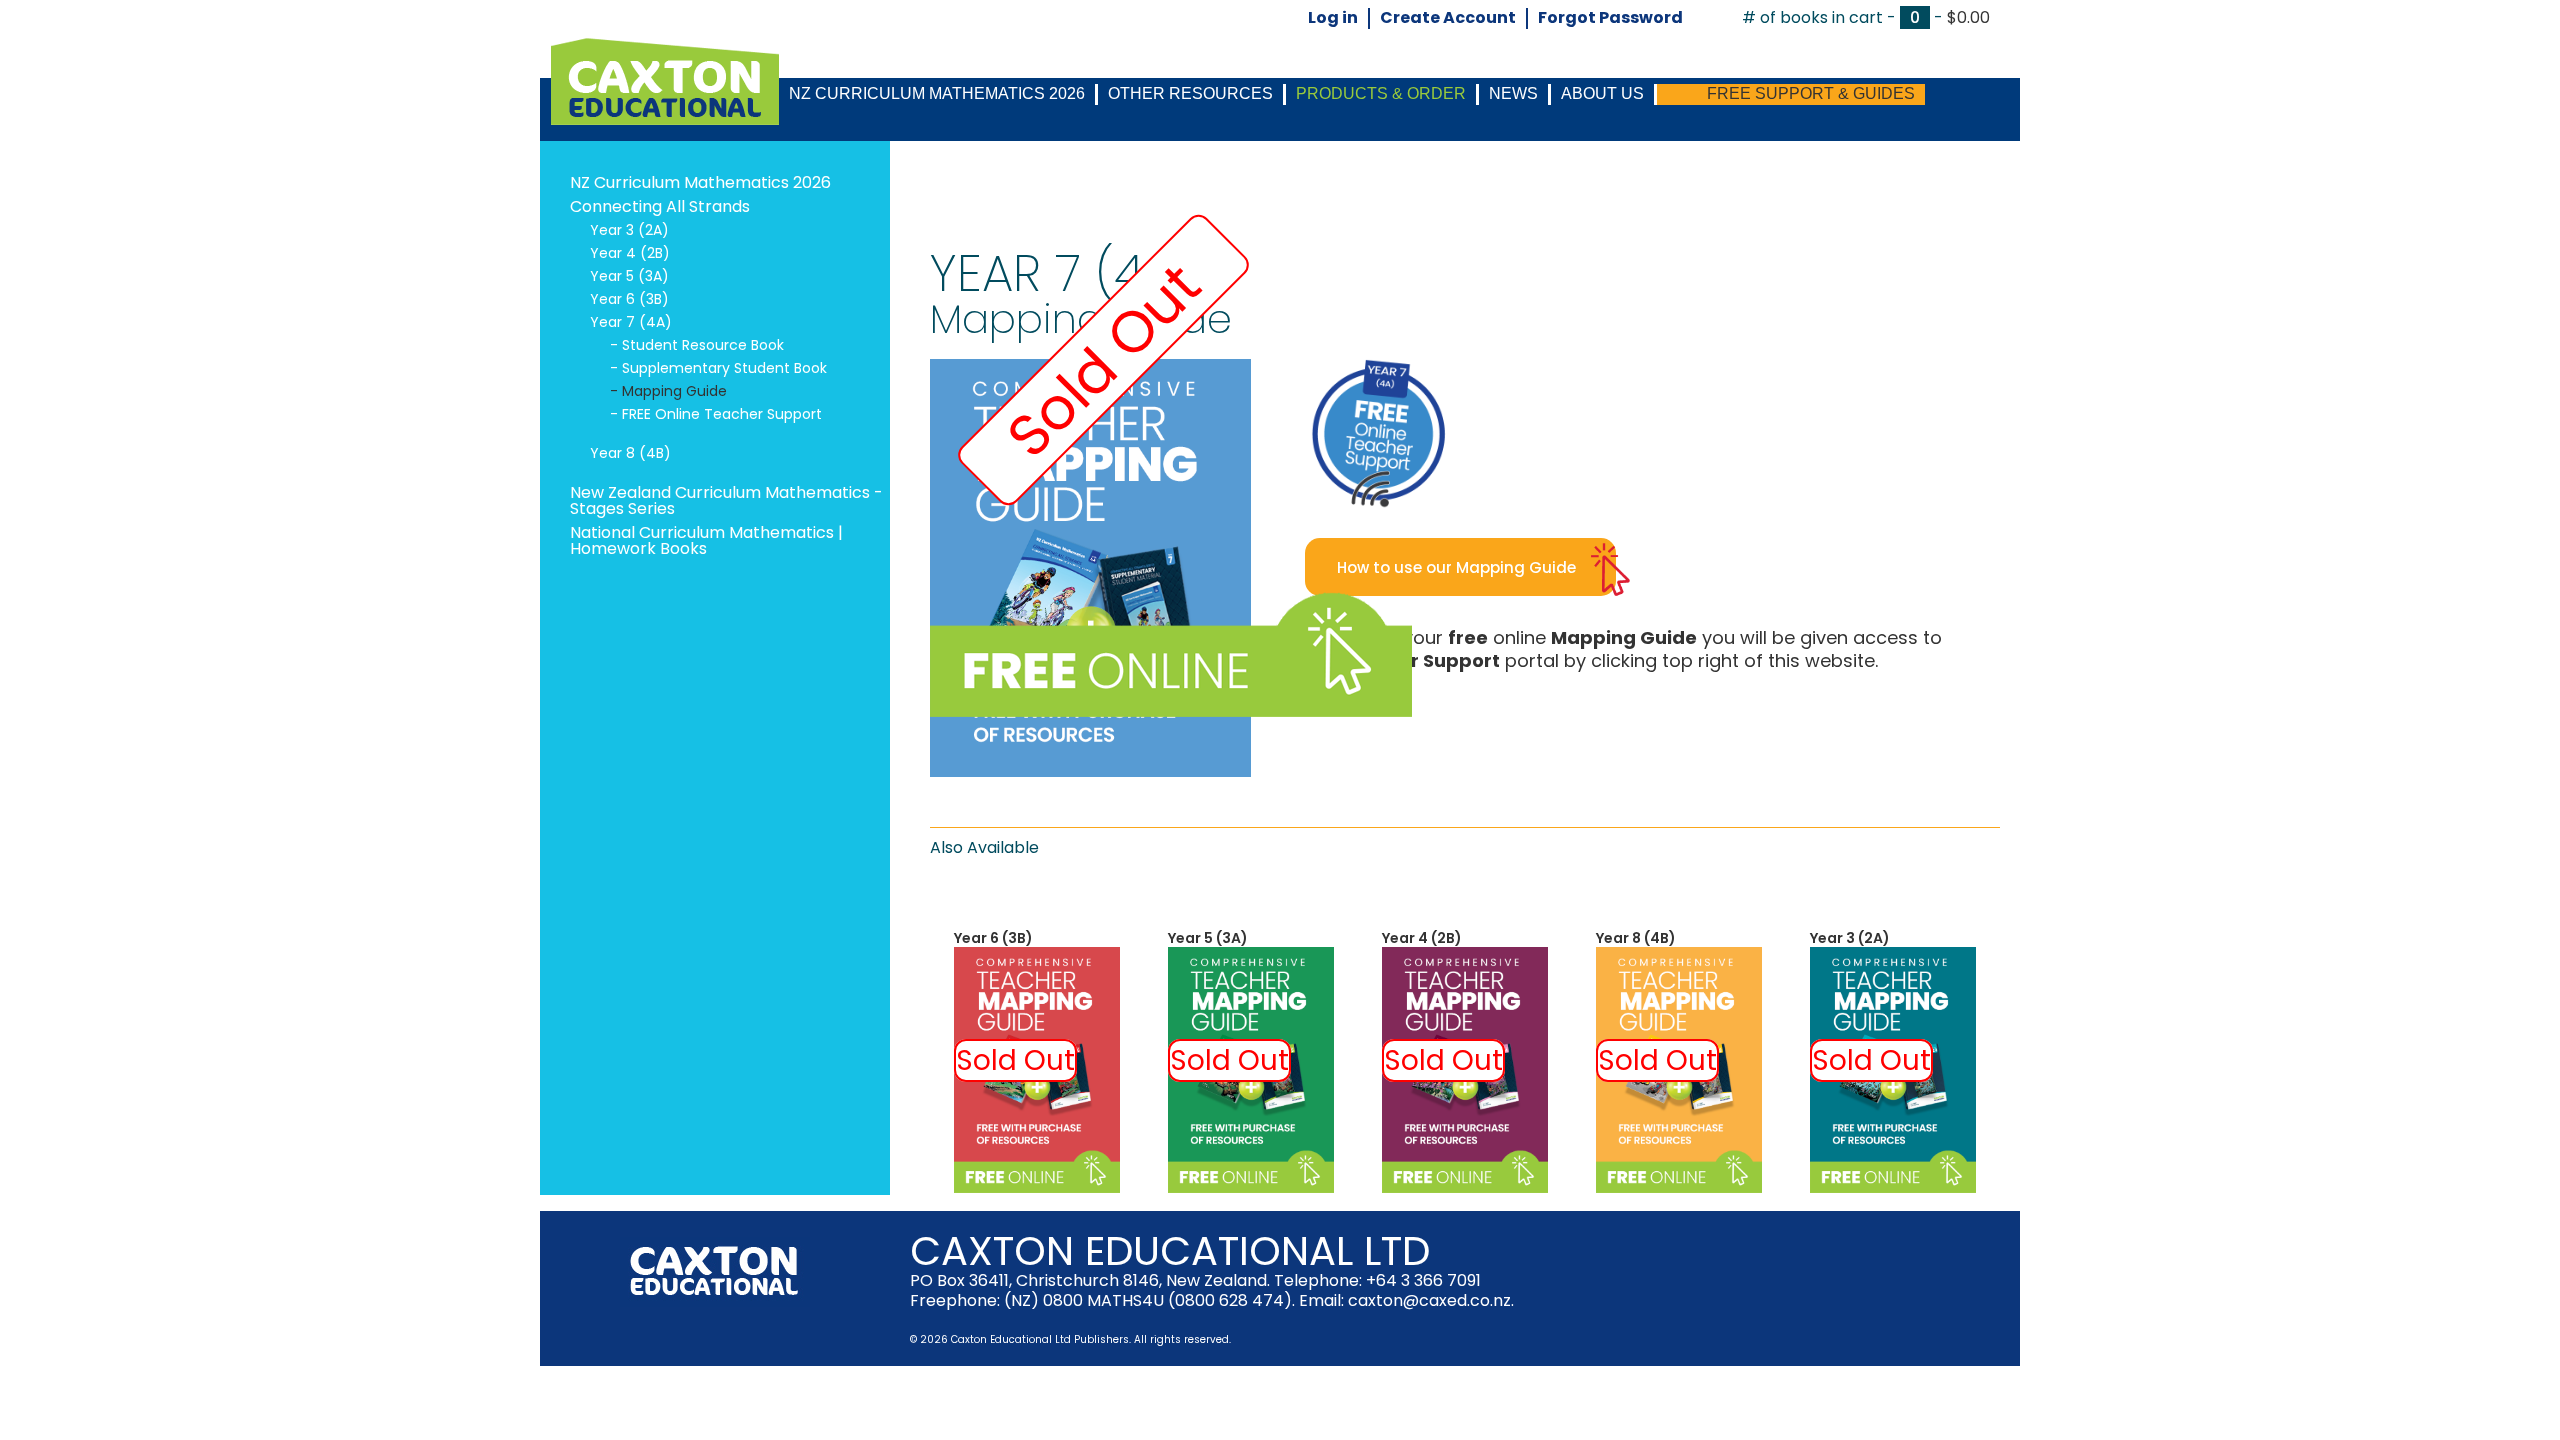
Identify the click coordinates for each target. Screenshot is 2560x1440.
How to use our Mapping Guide (1456, 567)
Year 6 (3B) (993, 938)
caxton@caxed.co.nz (1429, 1300)
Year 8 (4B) (1636, 938)
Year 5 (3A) (1208, 938)
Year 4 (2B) (1422, 938)
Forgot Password (1610, 18)
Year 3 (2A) (1850, 938)
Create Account (1448, 18)
